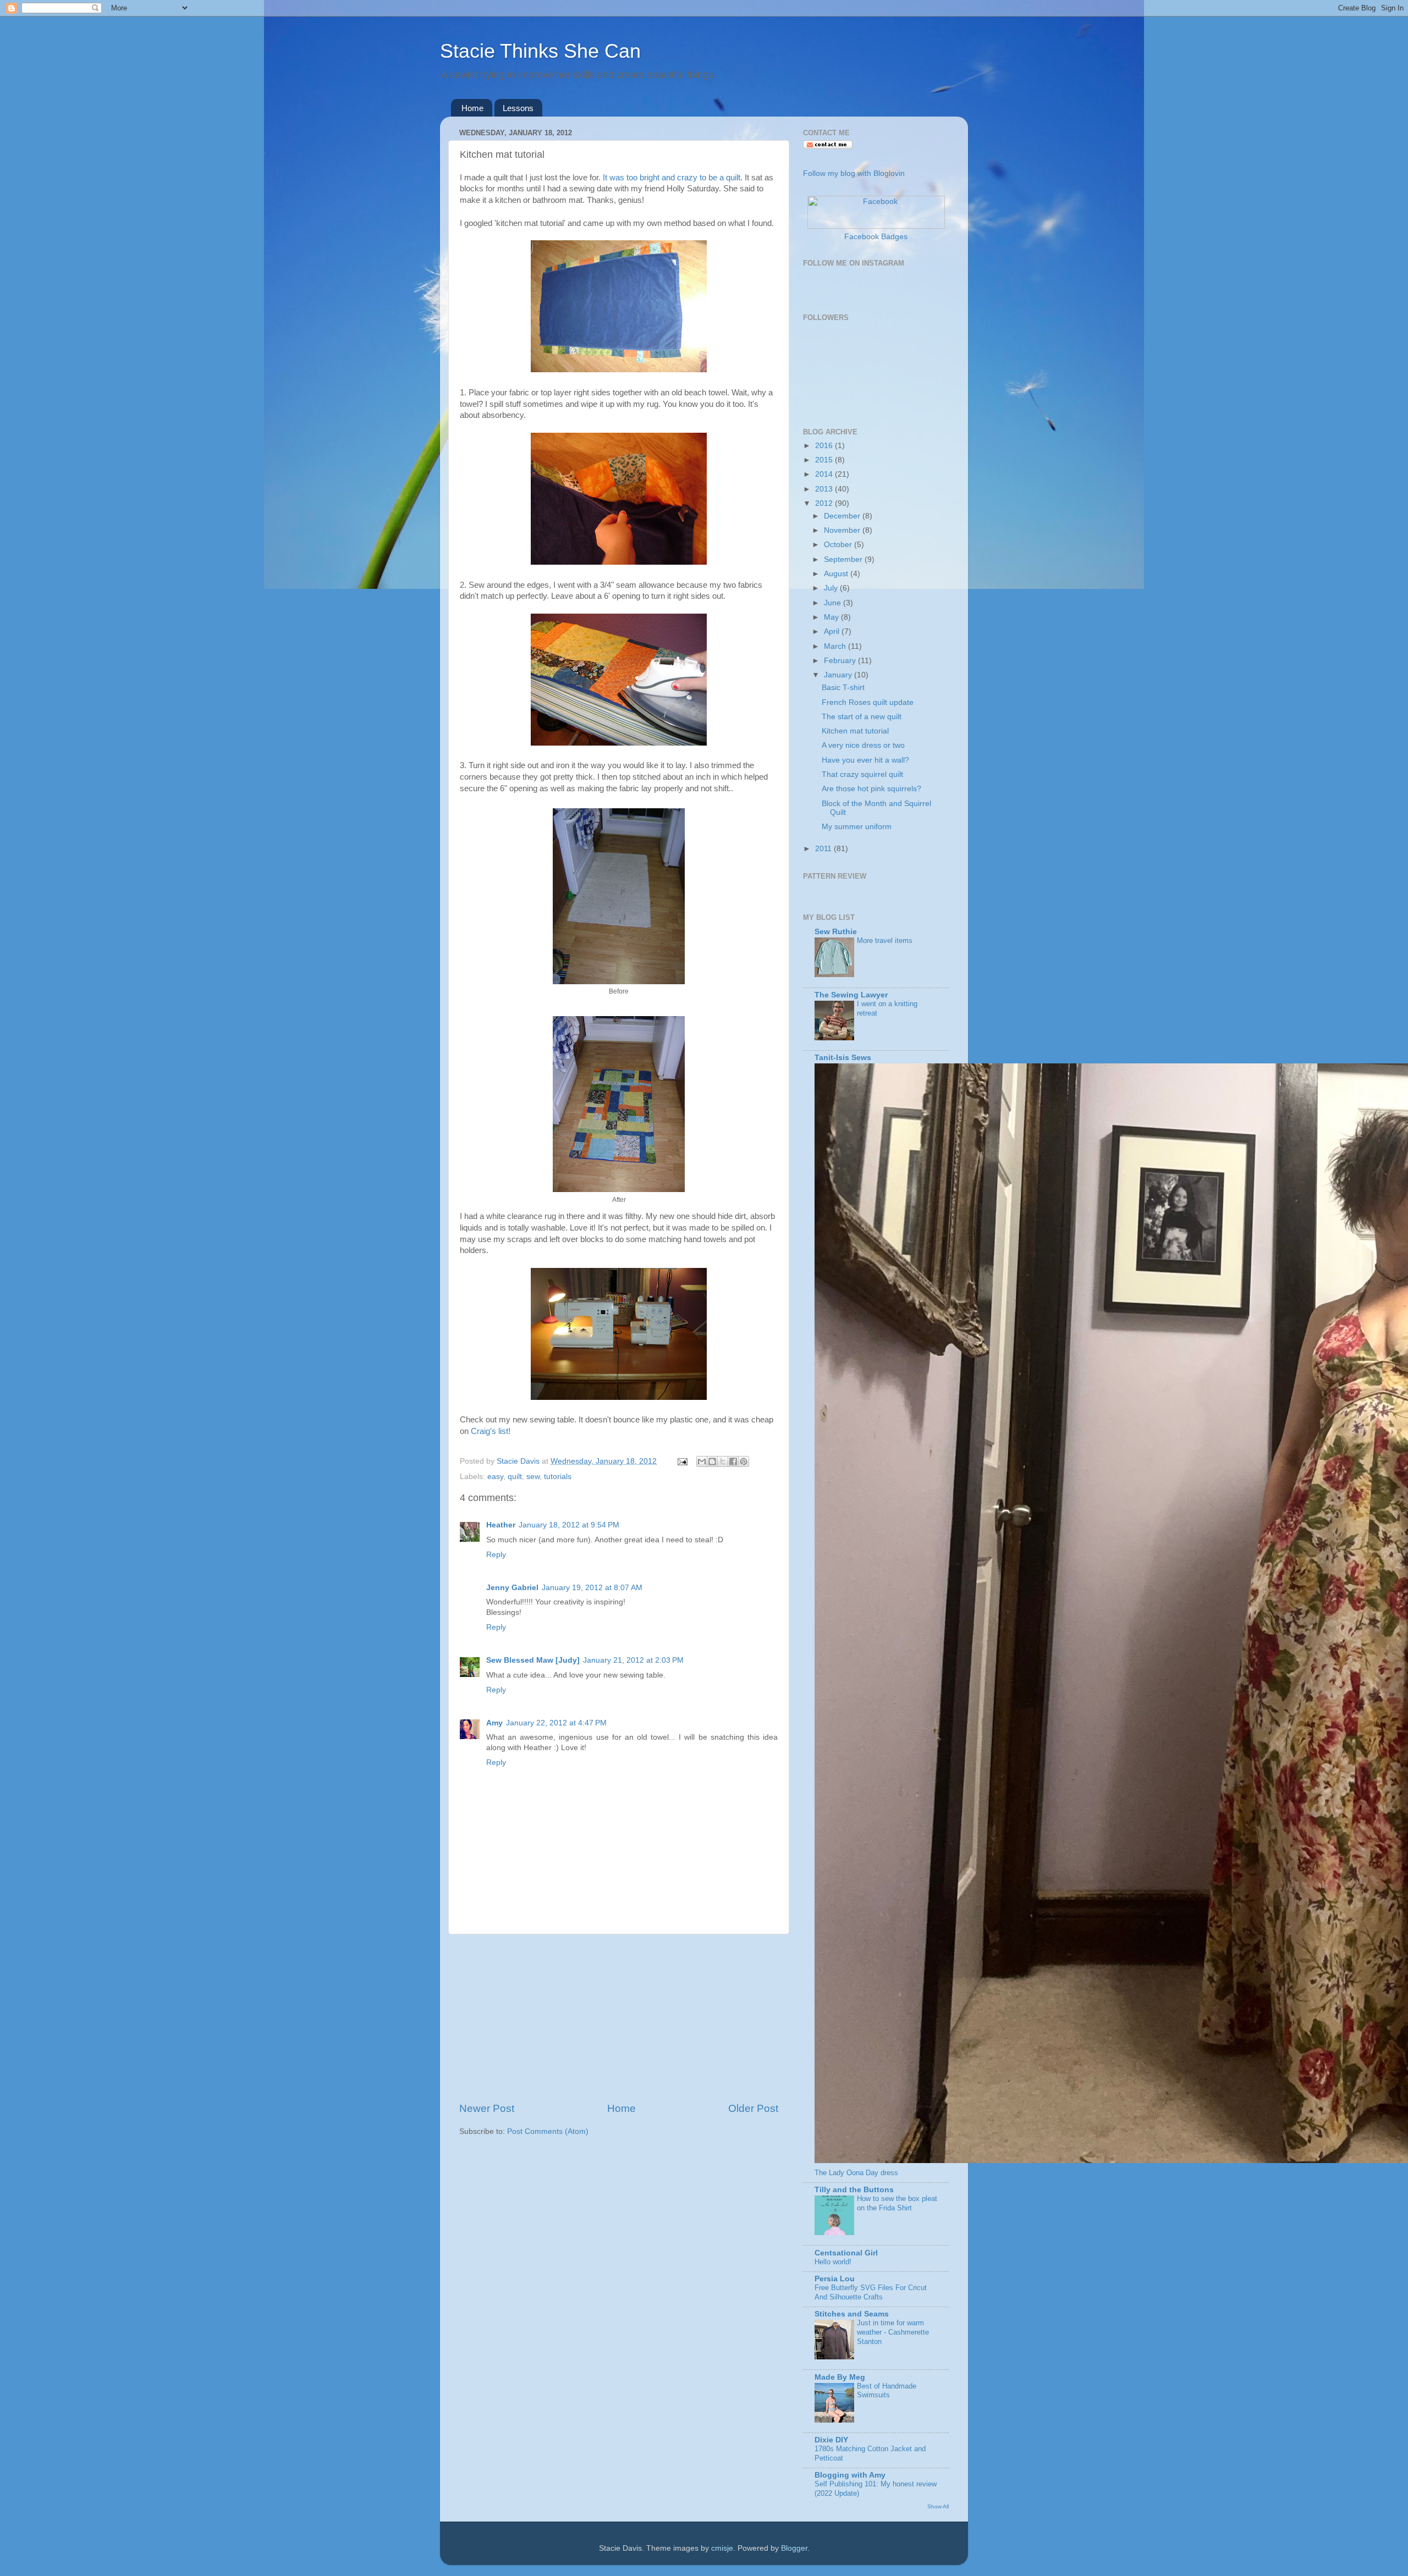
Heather (501, 1525)
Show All (938, 2506)
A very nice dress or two (863, 745)
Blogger (794, 2548)
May (832, 617)
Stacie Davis (519, 1461)
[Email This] (702, 1461)
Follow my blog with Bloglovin (854, 173)
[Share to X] (723, 1461)
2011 (824, 849)
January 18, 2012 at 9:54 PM (569, 1525)
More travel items (885, 941)
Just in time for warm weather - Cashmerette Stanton (893, 2332)
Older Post (753, 2108)
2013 (825, 489)
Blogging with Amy (850, 2475)
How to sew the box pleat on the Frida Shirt (897, 2203)
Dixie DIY (831, 2440)
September (844, 559)
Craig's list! (491, 1431)
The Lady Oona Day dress (856, 2173)
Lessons (518, 108)
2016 (825, 446)
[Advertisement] (619, 2018)
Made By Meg (840, 2377)
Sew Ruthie (836, 932)
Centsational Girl (846, 2253)
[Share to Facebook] (733, 1461)
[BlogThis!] (712, 1461)
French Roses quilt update (868, 702)
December (843, 516)
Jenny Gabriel (512, 1588)
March (836, 646)
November (843, 530)
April (833, 631)
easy (495, 1477)
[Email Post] (682, 1461)
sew (533, 1477)
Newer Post (487, 2108)
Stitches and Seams (852, 2314)
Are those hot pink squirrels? (871, 789)
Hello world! (833, 2262)
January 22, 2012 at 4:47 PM (556, 1723)
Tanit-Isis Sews (843, 1058)
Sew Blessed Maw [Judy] (533, 1660)
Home (472, 108)
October (839, 545)
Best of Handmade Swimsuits (887, 2391)
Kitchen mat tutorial (855, 731)
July (832, 588)
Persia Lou (835, 2279)
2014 (825, 474)
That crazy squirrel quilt (862, 774)
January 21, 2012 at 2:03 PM (633, 1660)
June (834, 603)
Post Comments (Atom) (548, 2131)
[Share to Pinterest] (744, 1461)
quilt (515, 1477)
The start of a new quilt (862, 717)
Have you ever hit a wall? (865, 760)
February (841, 661)
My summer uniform (857, 827)
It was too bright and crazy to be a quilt (670, 178)
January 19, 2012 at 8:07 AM (592, 1588)
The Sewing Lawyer (851, 995)
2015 (825, 460)
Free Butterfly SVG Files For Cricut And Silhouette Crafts (871, 2292)
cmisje (722, 2548)
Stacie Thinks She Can (540, 51)
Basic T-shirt (843, 688)
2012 (825, 503)
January (839, 675)
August (837, 574)
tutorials (558, 1477)
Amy (494, 1723)
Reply (496, 1555)
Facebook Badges (876, 237)
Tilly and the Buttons (854, 2190)
